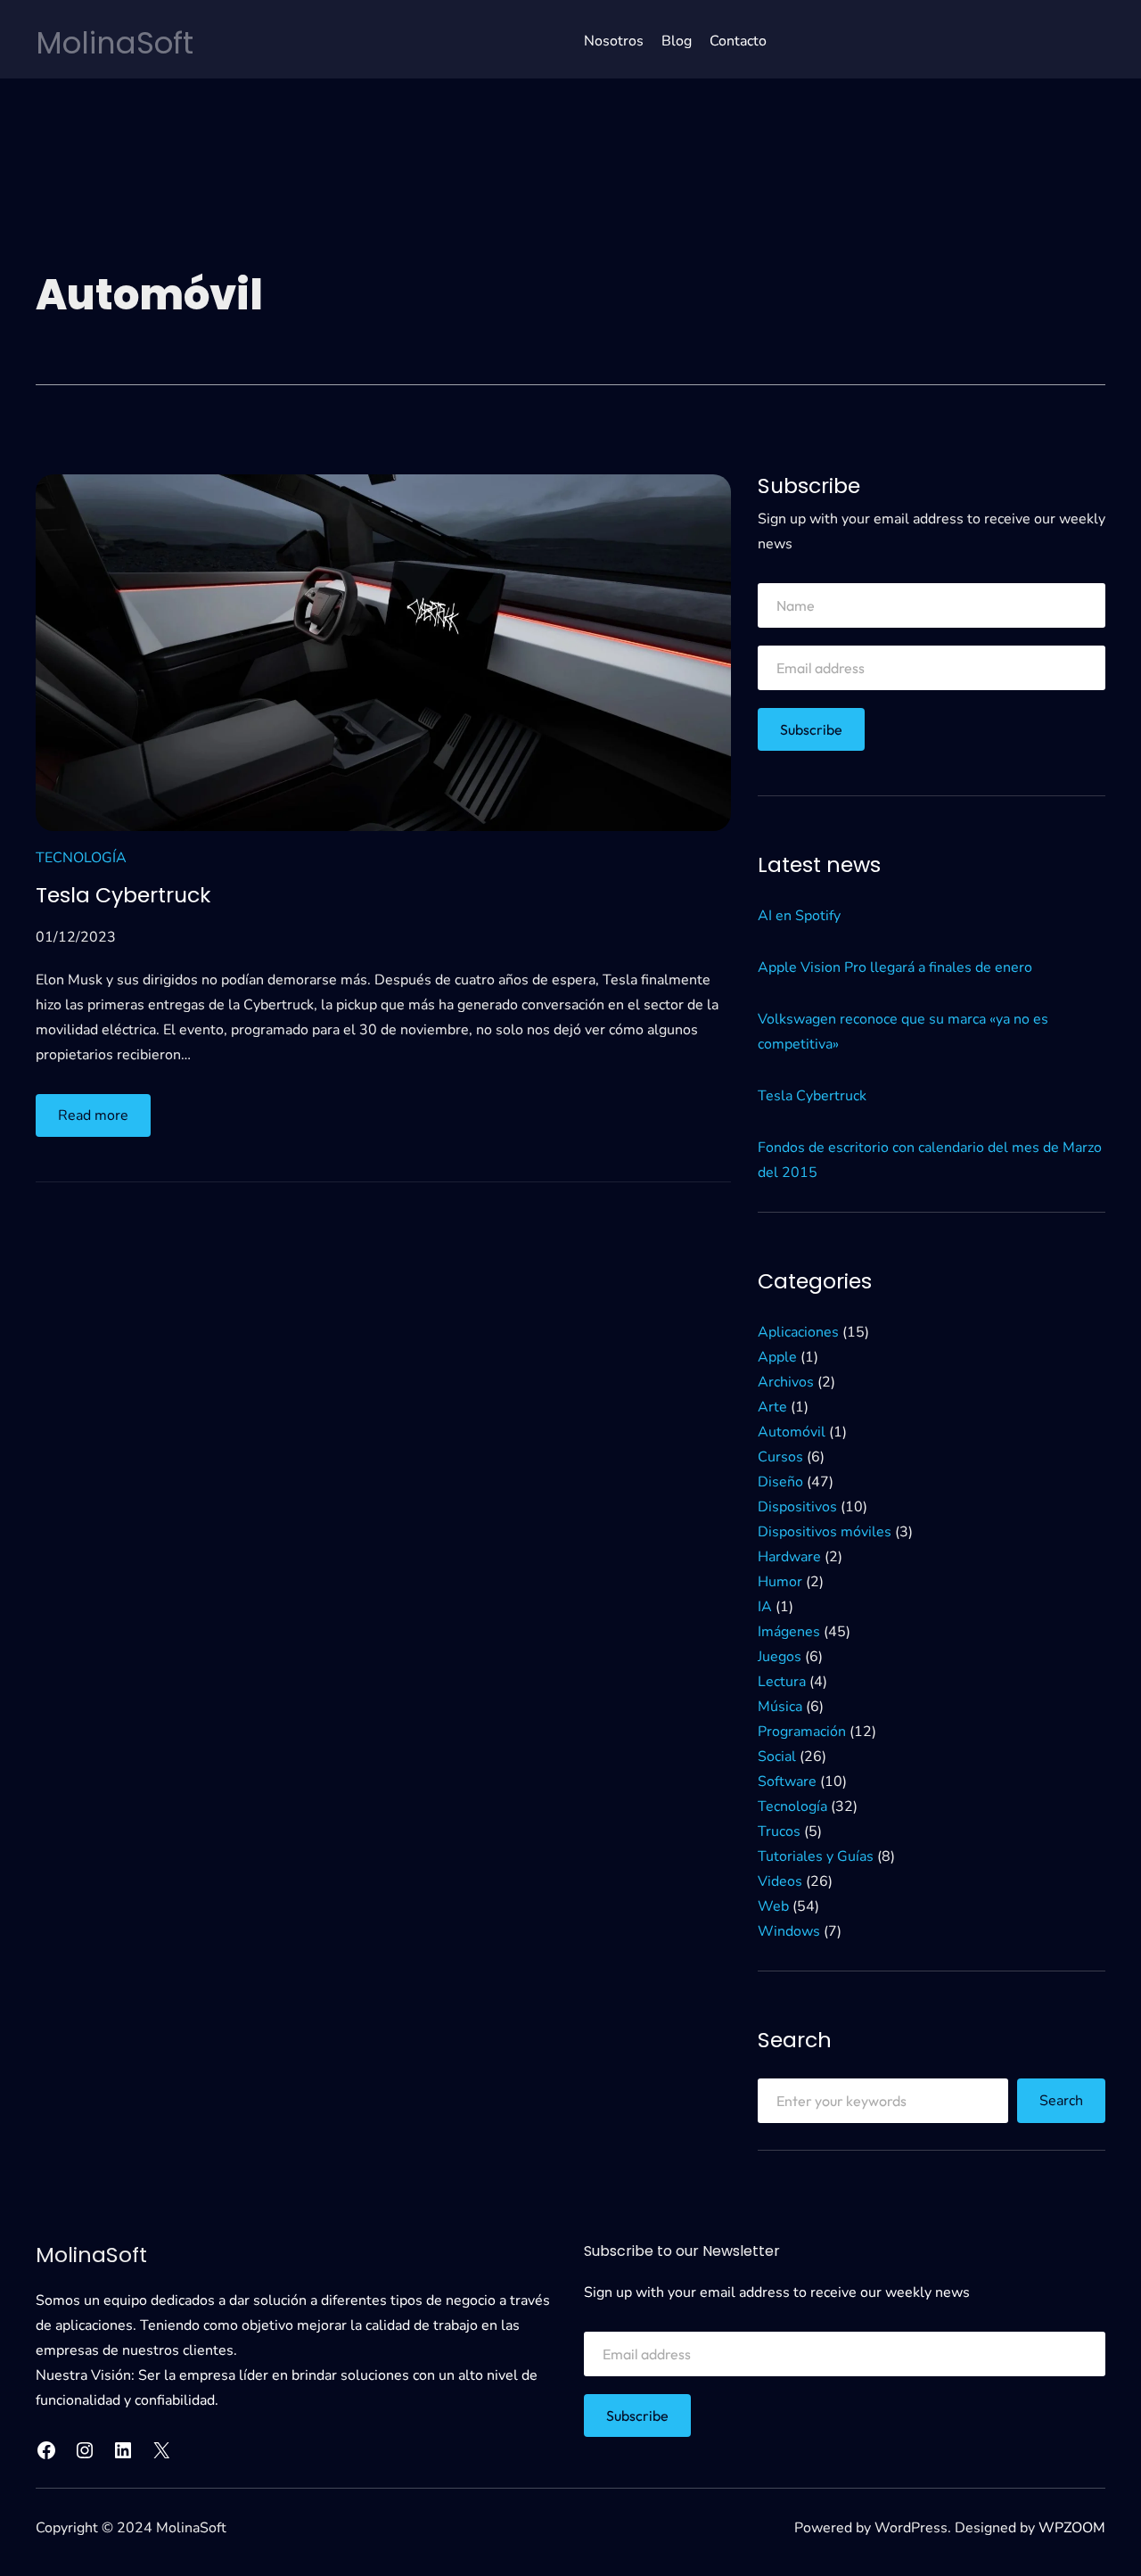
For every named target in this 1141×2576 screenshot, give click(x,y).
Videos (780, 1881)
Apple (777, 1357)
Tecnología (81, 858)
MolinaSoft (115, 43)
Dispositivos (797, 1507)
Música (780, 1707)
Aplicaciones (798, 1332)
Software (787, 1782)
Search (1061, 2101)
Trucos (779, 1831)
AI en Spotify (799, 916)
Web (773, 1906)
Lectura (782, 1682)
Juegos (780, 1657)
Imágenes (789, 1632)
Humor (780, 1582)
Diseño (780, 1482)
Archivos (786, 1382)
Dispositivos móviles (825, 1532)
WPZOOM (1072, 2528)
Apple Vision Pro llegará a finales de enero (895, 967)
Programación (802, 1732)
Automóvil (792, 1432)
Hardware (789, 1557)
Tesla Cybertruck (123, 895)
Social (777, 1757)
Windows (789, 1931)
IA (765, 1607)
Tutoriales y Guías (816, 1856)
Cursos (780, 1457)
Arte (772, 1407)
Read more (104, 1121)
